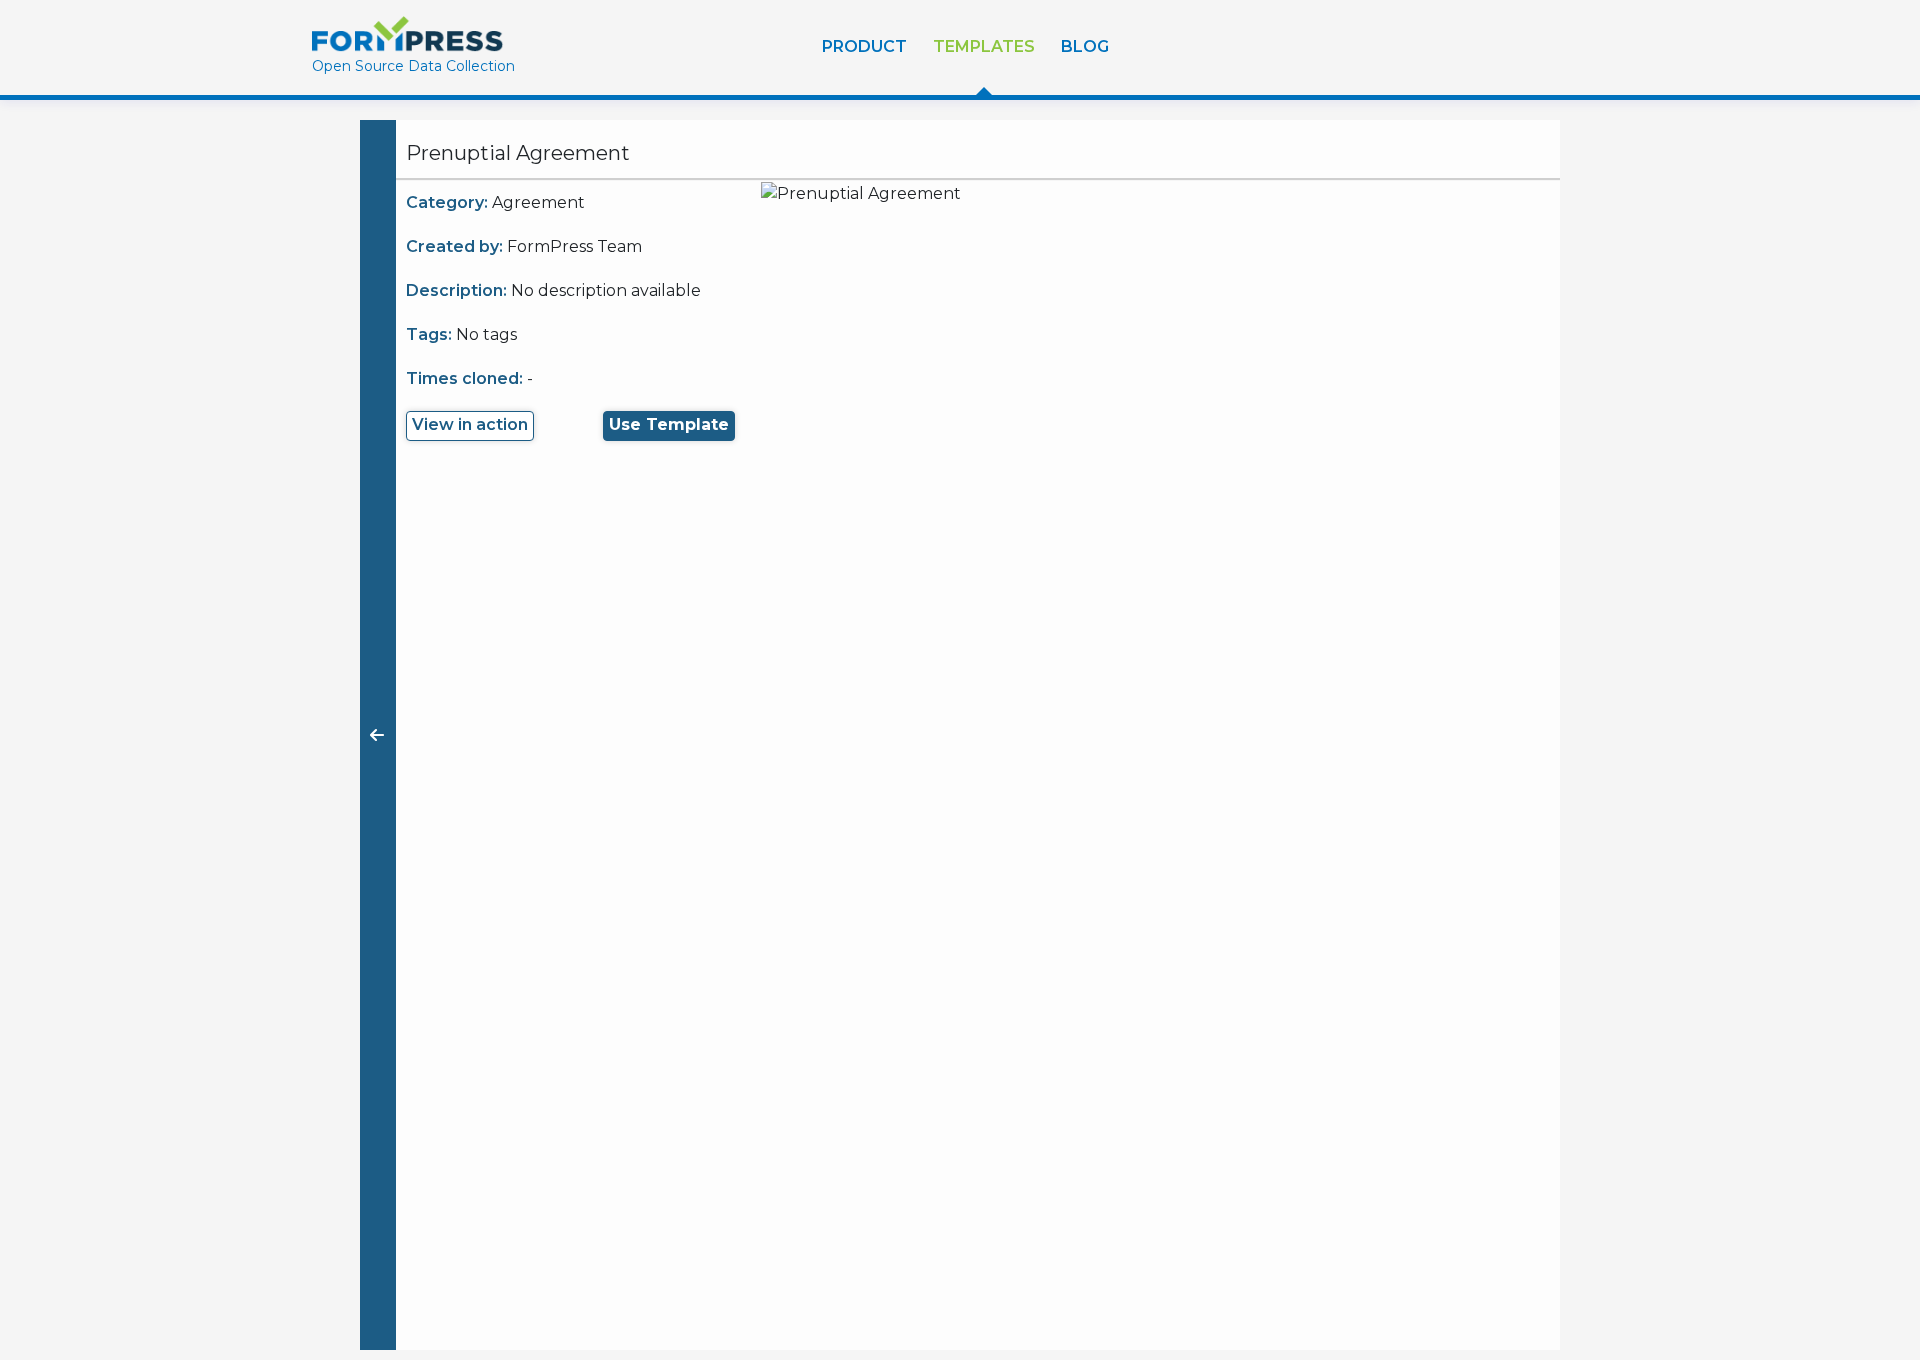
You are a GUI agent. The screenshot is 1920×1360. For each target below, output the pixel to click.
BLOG (1085, 46)
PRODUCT (864, 46)
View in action (470, 424)
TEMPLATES (984, 46)
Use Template (669, 424)
